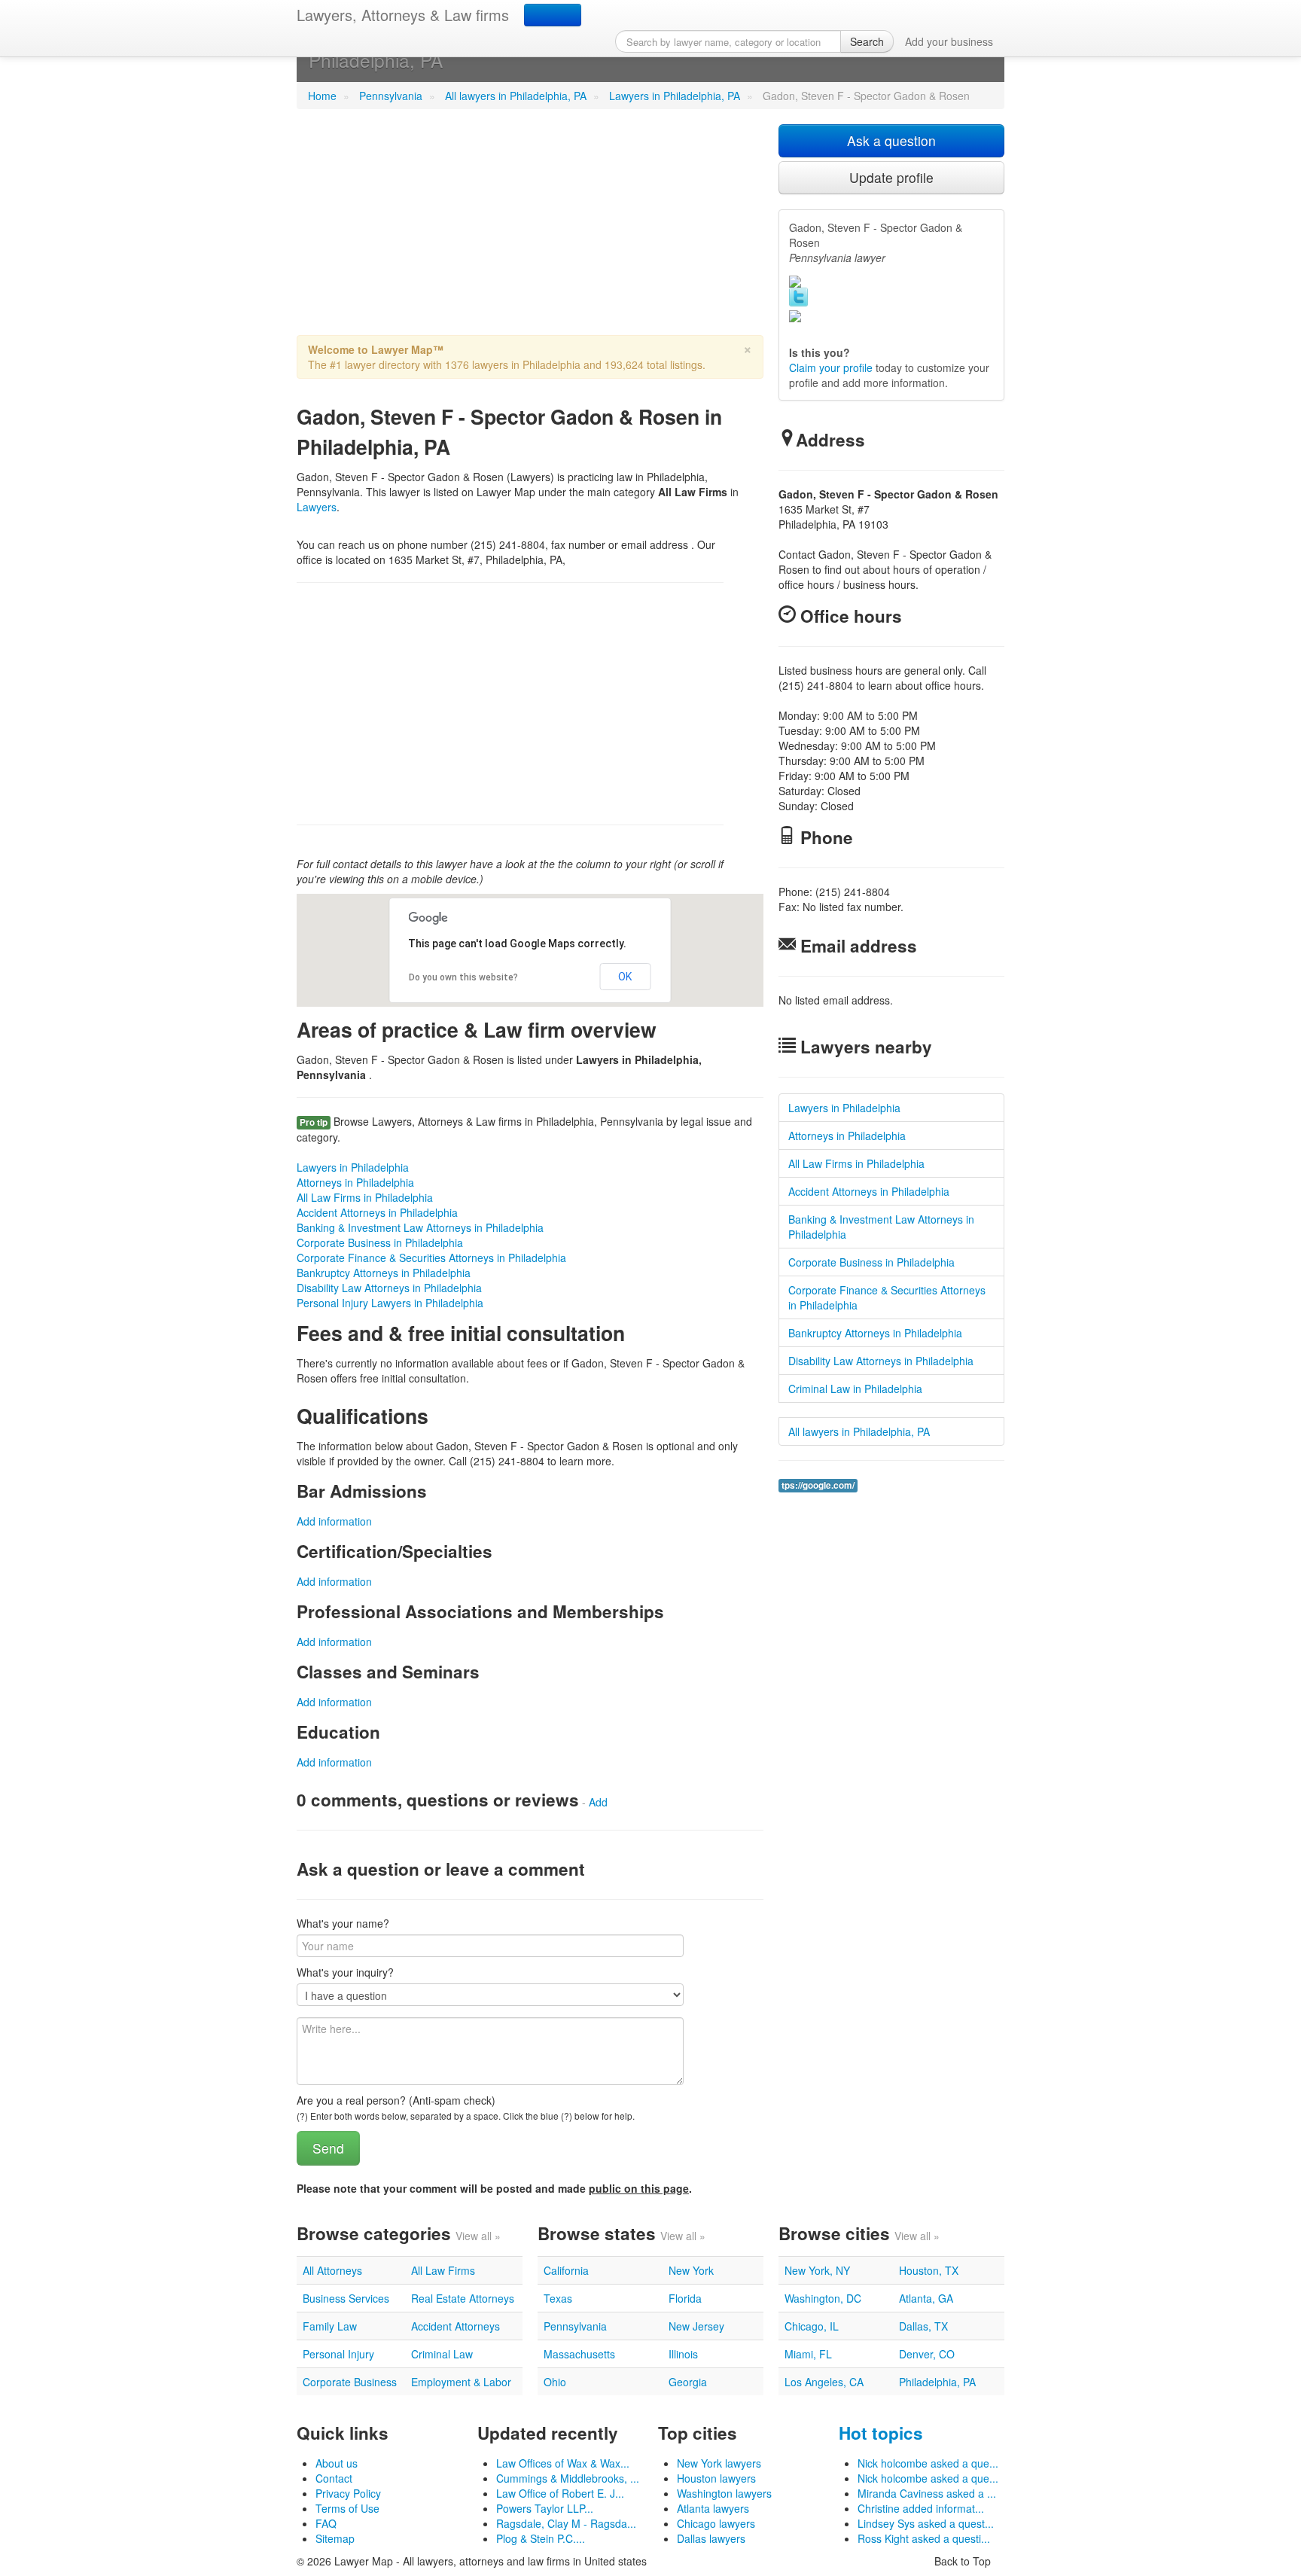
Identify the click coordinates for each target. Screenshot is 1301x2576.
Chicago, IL (812, 2326)
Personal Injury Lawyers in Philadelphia (390, 1303)
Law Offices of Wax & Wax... (563, 2463)
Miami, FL (808, 2354)
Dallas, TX (923, 2326)
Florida (685, 2298)
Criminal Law (442, 2354)
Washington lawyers (724, 2493)
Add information (334, 1521)
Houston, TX (929, 2270)
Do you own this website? (463, 977)
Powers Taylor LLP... (545, 2508)
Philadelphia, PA (937, 2382)
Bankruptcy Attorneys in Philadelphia (384, 1273)
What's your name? (343, 1923)
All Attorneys (332, 2270)
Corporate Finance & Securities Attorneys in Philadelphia (431, 1258)
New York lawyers (719, 2463)
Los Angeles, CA (824, 2382)
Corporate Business (350, 2382)
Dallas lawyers (711, 2538)
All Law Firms (443, 2270)
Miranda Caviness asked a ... (927, 2493)
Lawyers (317, 507)
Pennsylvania (391, 96)
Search (867, 41)
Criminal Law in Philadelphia (855, 1389)
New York (691, 2270)
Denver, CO (927, 2354)
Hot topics (881, 2433)
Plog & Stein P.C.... (541, 2538)
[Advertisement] (530, 230)
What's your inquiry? (345, 1972)
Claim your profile (831, 367)
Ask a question (891, 140)
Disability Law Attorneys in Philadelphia (389, 1288)
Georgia (688, 2382)
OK (625, 977)
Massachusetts (579, 2354)
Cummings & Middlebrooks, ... (568, 2478)
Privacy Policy (348, 2493)
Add (598, 1802)
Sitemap (335, 2538)
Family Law (330, 2326)
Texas (558, 2298)
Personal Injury (338, 2354)
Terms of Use (347, 2508)
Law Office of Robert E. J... (560, 2493)
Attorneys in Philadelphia (355, 1182)
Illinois (683, 2354)
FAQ (326, 2523)
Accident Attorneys (456, 2326)
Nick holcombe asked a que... (928, 2463)
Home (322, 96)
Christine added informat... (921, 2508)
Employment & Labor (461, 2382)
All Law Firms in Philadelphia (365, 1197)
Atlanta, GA (926, 2298)
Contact (334, 2478)
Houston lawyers (716, 2478)
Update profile (891, 177)
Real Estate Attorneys (463, 2298)
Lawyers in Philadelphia (353, 1167)
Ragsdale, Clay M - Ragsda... (566, 2523)
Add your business (949, 41)
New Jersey (696, 2326)
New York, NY (817, 2270)
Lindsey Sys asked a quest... (926, 2523)
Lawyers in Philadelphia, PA (675, 96)
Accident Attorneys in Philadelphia (377, 1212)
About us (337, 2463)
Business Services (346, 2298)
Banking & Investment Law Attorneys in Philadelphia (420, 1227)
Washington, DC (823, 2298)
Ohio (555, 2382)
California (566, 2270)
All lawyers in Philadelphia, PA (516, 96)
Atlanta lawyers (713, 2508)
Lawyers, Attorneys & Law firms (403, 15)
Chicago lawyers (716, 2523)
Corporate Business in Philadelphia (380, 1242)
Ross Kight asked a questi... (924, 2538)
